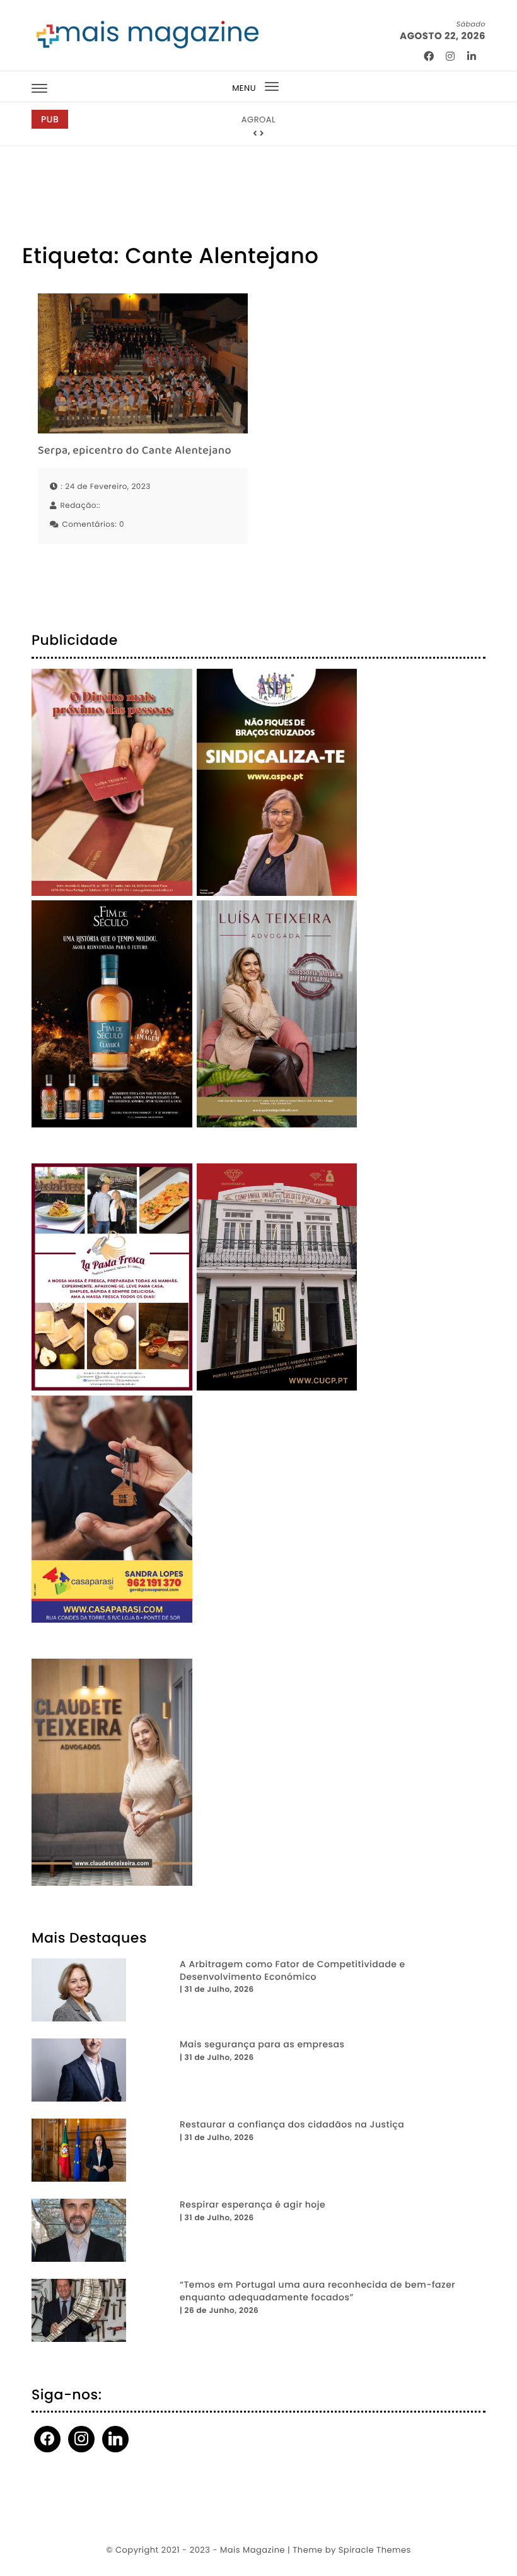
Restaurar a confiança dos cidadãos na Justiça (292, 2125)
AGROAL (258, 120)
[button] (255, 134)
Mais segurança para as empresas (262, 2044)
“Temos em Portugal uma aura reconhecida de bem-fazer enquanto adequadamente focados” (317, 2291)
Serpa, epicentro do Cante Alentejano (135, 451)
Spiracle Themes (375, 2550)
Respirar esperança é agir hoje (253, 2205)
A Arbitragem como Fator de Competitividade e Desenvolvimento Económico (293, 1971)
